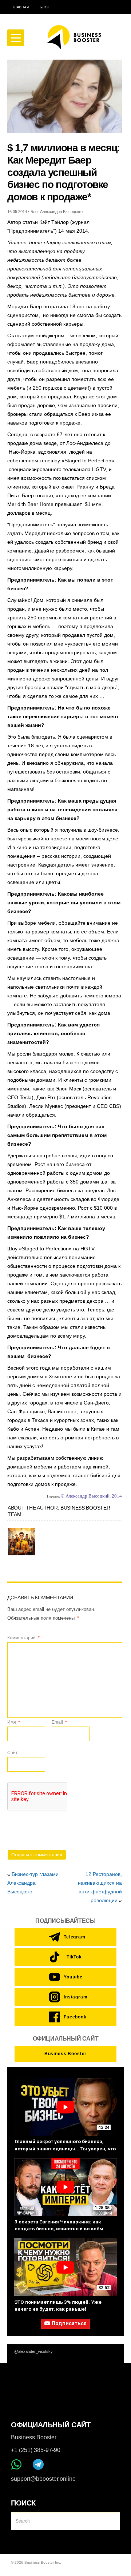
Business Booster (65, 2054)
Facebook (73, 2017)
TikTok (74, 1957)
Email (59, 1722)
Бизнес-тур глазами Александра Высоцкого (33, 1883)
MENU (16, 38)
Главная (21, 7)
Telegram (73, 1937)
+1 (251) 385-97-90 (36, 2450)
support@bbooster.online (43, 2479)
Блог (44, 7)
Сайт (13, 1753)
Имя (14, 1722)
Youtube (73, 1977)
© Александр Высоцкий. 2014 (91, 1496)
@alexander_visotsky (33, 2351)
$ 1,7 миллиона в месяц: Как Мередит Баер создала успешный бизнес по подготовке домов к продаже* (63, 172)
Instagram (73, 1997)
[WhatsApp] (16, 2464)
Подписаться (69, 2324)
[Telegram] (38, 2464)
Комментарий (23, 1638)
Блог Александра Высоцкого (57, 212)
